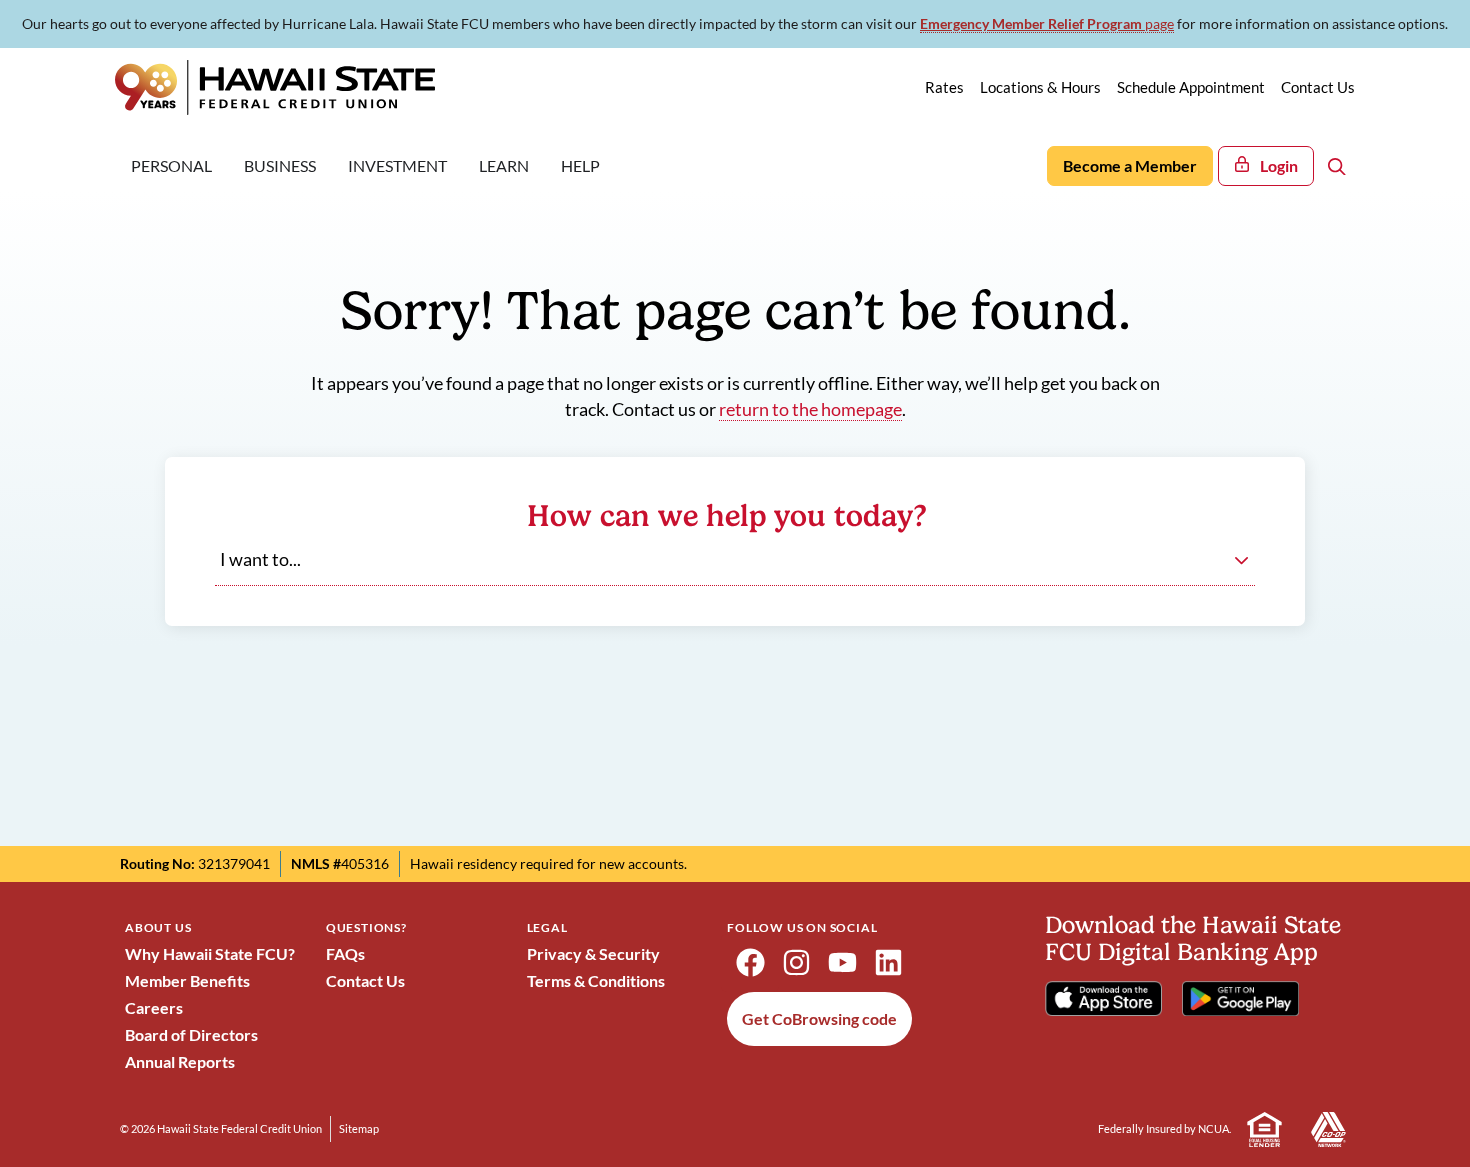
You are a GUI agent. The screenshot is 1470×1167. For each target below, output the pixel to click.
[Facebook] (750, 963)
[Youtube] (842, 963)
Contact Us (365, 980)
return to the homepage (810, 409)
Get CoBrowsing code (819, 1018)
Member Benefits (187, 980)
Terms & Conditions (596, 980)
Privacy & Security (593, 953)
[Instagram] (796, 963)
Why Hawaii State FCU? (210, 953)
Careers (154, 1007)
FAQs (345, 953)
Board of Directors (191, 1034)
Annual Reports (180, 1061)
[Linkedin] (888, 963)
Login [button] (1279, 165)
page (1047, 23)
